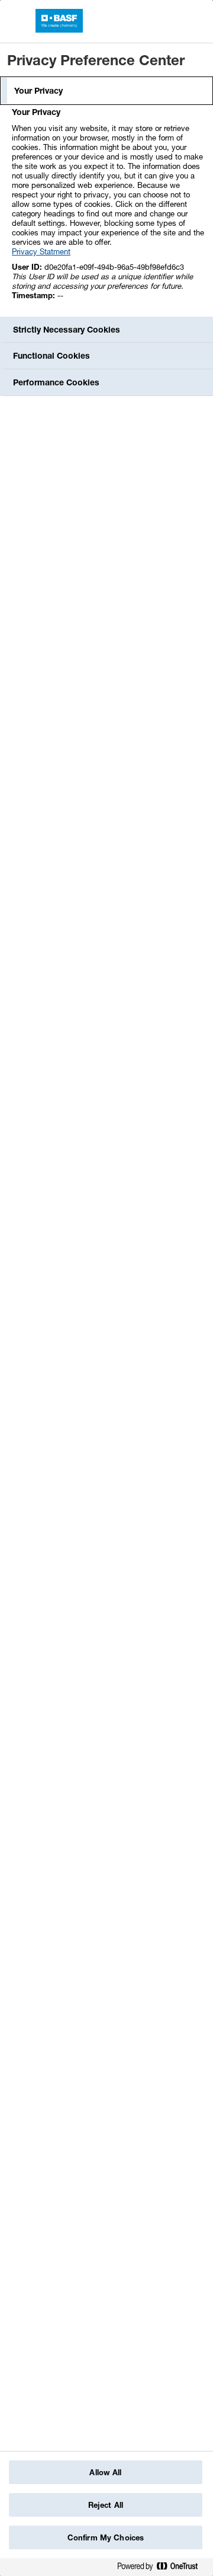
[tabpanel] (108, 210)
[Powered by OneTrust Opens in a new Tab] (162, 2569)
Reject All (106, 2505)
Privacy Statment (41, 251)
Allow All (105, 2472)
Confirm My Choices (106, 2537)
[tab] (106, 91)
